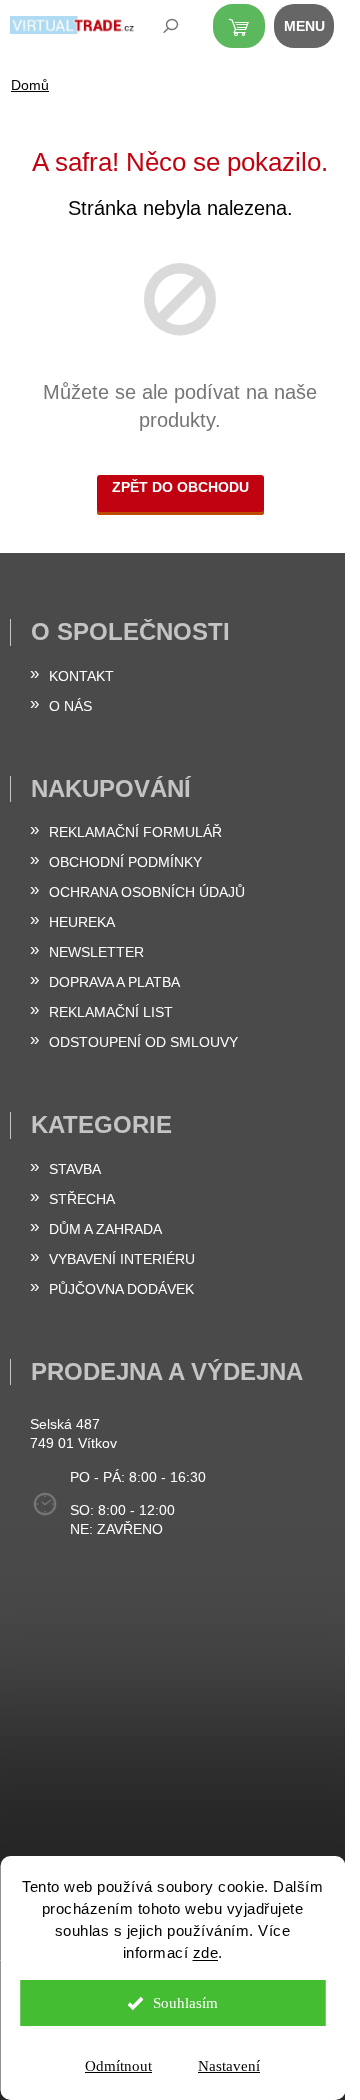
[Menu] (315, 30)
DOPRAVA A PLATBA (114, 982)
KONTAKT (81, 676)
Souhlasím (185, 2003)
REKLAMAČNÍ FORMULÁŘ (135, 832)
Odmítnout (118, 2066)
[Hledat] (157, 30)
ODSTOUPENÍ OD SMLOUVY (143, 1042)
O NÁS (70, 706)
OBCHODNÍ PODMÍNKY (125, 862)
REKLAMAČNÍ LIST (111, 1012)
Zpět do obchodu (180, 487)
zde (206, 1952)
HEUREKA (82, 922)
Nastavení (229, 2066)
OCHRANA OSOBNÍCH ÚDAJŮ (147, 892)
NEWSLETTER (96, 952)
